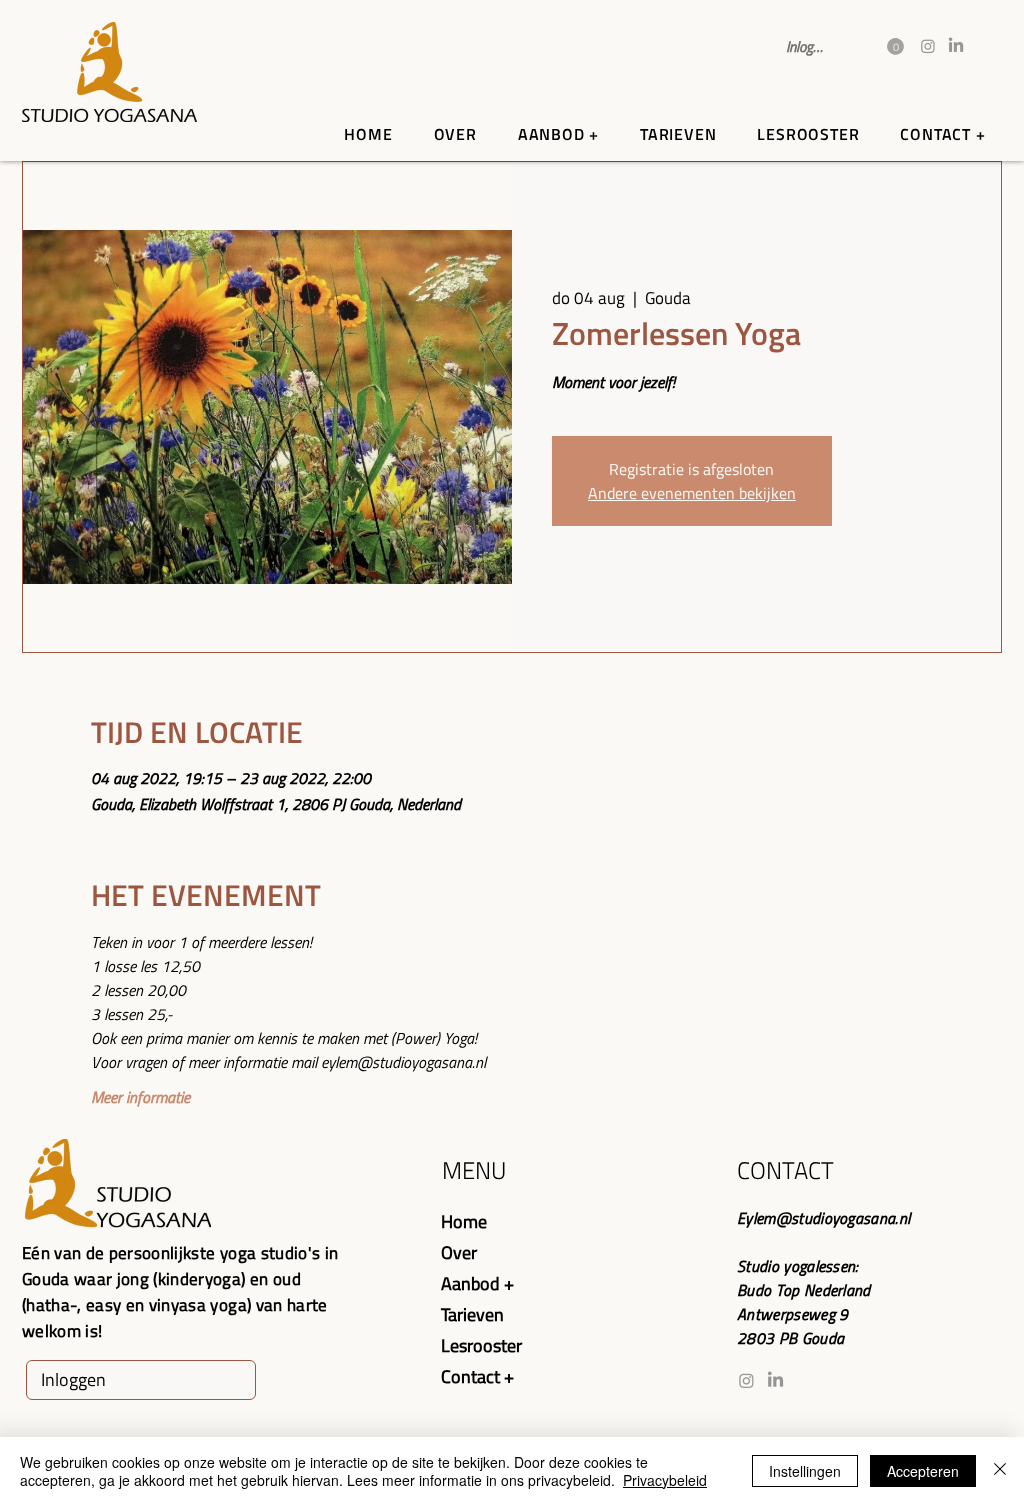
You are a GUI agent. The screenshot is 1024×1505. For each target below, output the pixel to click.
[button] (895, 46)
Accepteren (923, 1471)
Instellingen (805, 1471)
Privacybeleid (665, 1480)
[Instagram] (928, 46)
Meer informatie (140, 1097)
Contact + (477, 1376)
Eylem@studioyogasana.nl (823, 1218)
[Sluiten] (1000, 1471)
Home (464, 1221)
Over (459, 1252)
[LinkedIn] (956, 46)
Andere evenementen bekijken (692, 493)
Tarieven (472, 1314)
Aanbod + (477, 1283)
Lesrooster (481, 1345)
